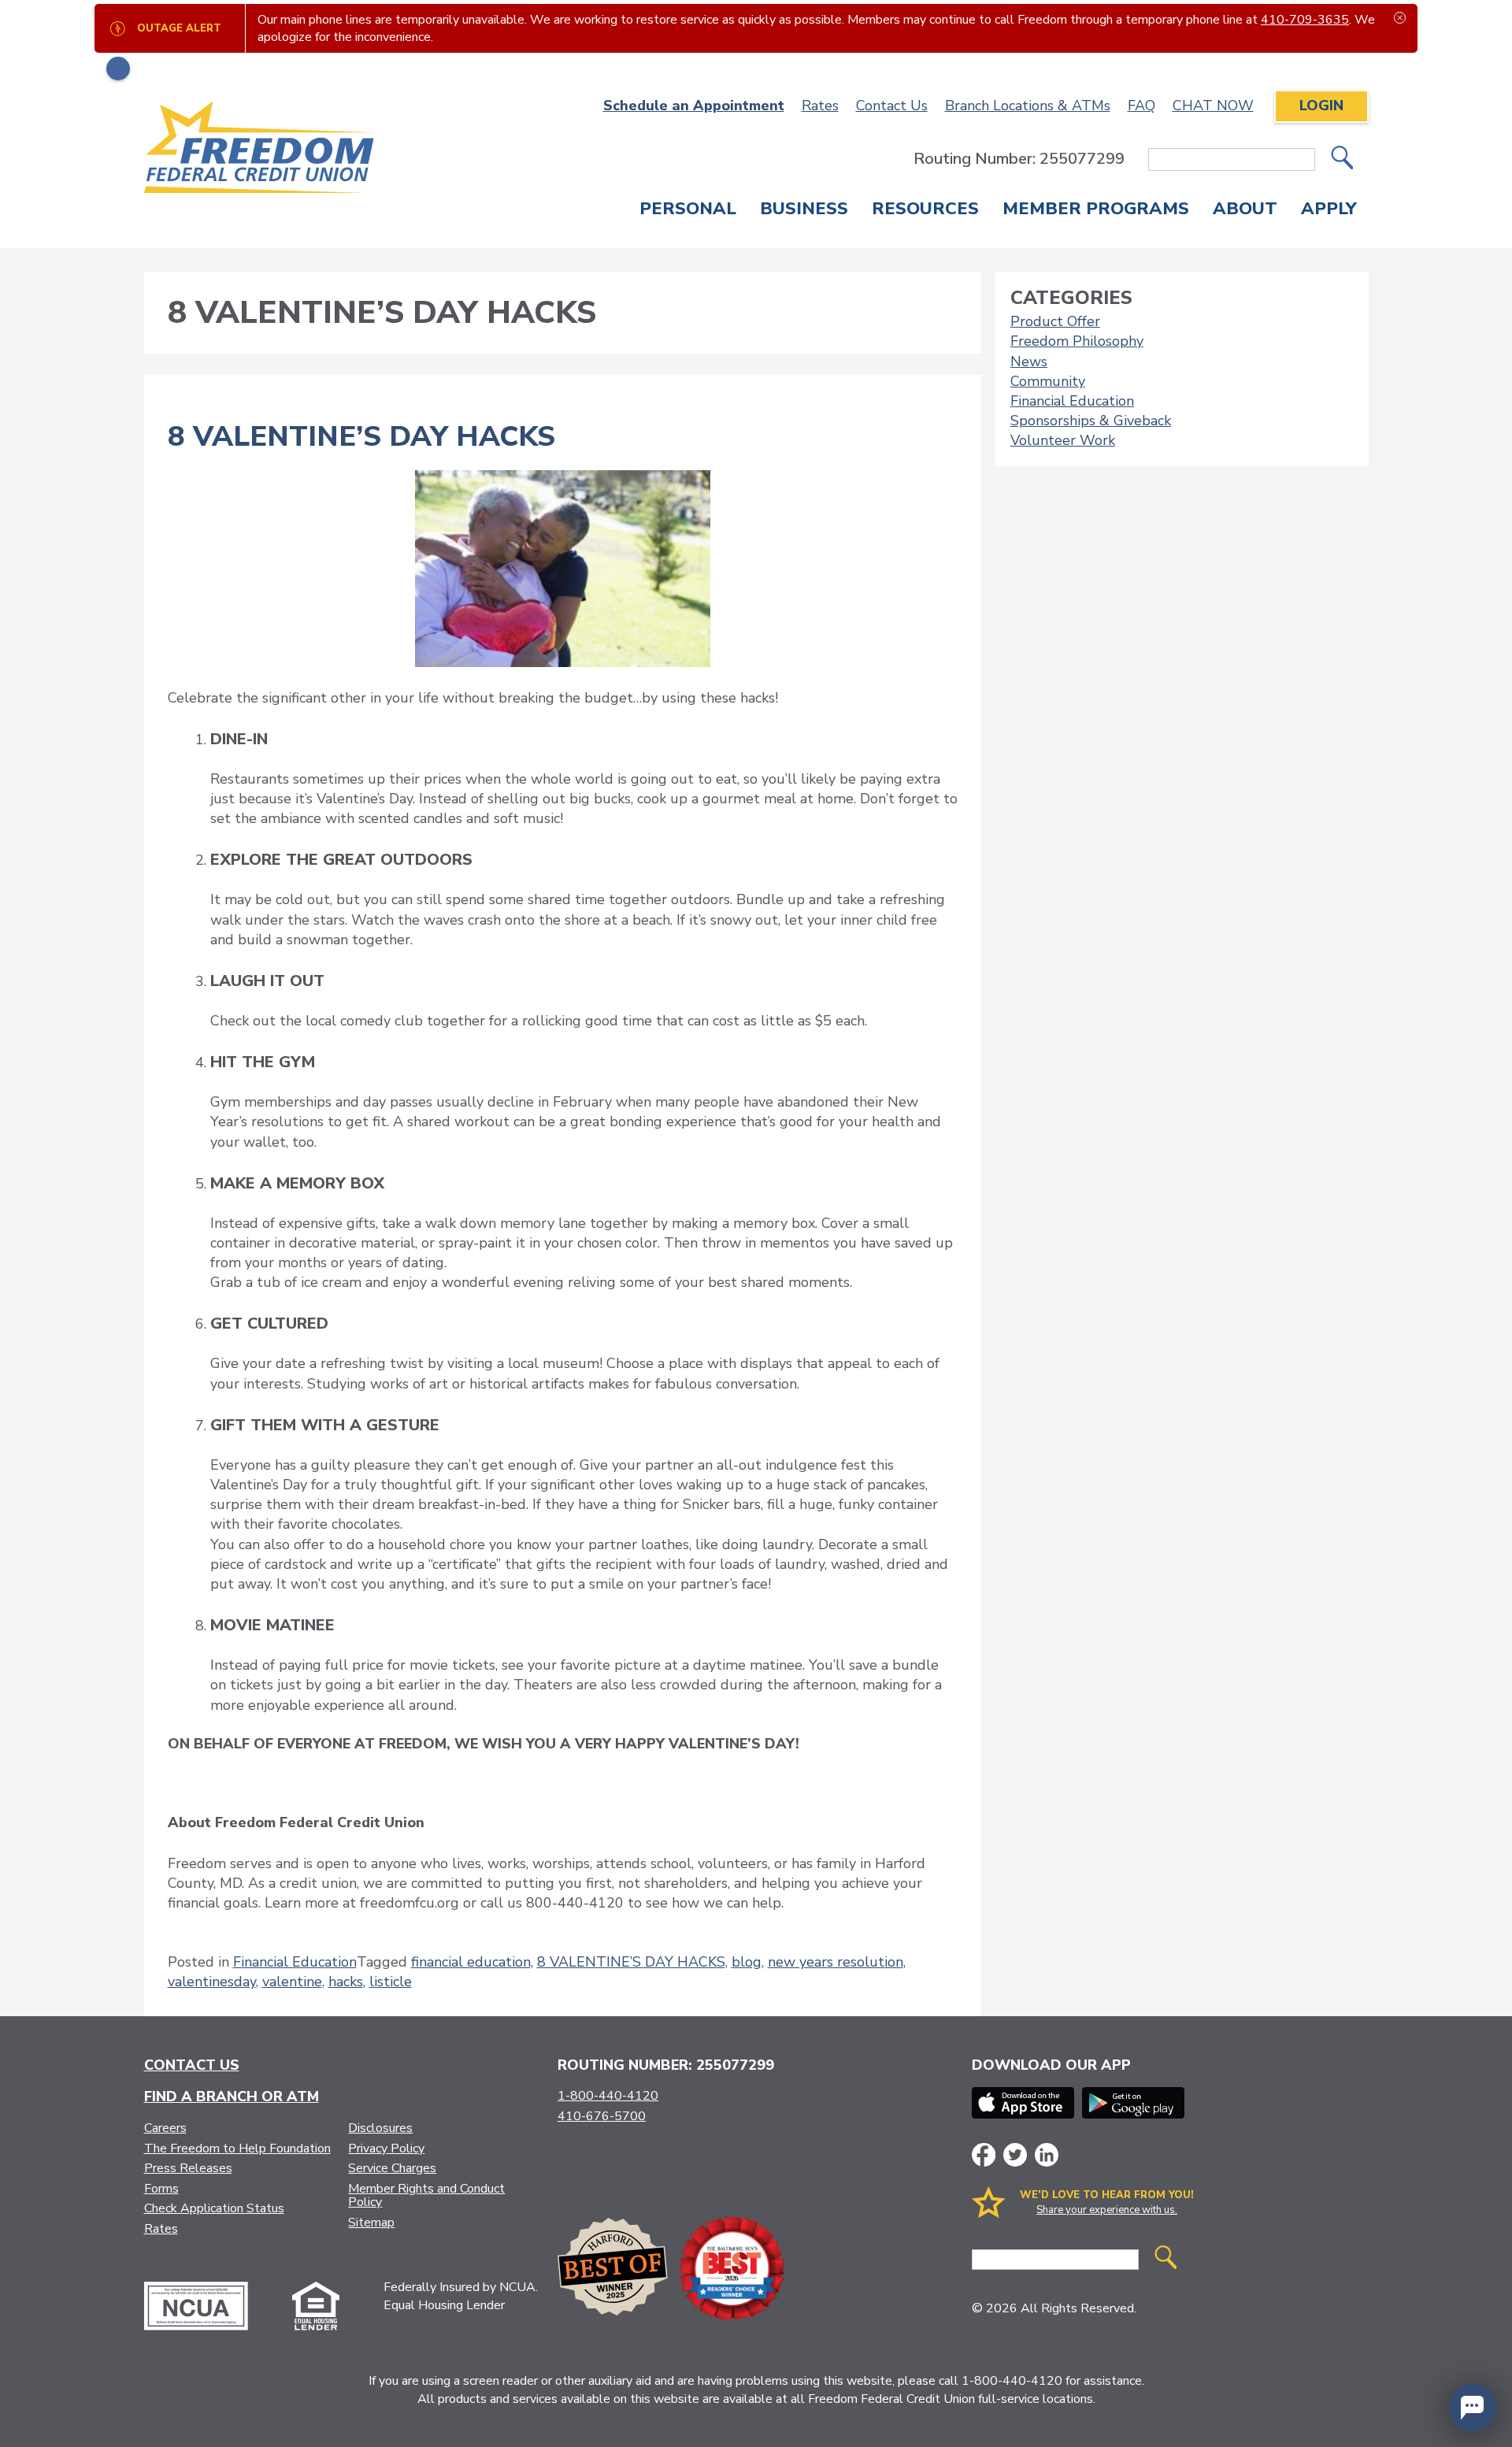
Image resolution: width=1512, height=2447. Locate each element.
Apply (1329, 210)
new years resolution (836, 1962)
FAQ (1141, 106)
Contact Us (892, 106)
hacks (346, 1982)
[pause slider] (118, 69)
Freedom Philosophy (1077, 341)
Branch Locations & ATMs (1028, 106)
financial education (471, 1962)
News (1029, 361)
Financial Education (295, 1962)
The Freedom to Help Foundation (237, 2149)
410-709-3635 (1305, 20)
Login (1321, 106)
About (1245, 210)
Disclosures (380, 2128)
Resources (925, 210)
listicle (391, 1982)
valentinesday (212, 1982)
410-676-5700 (602, 2116)
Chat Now (1213, 106)
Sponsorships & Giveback (1091, 421)
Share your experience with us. (1107, 2210)
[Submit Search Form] (1342, 159)
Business (804, 210)
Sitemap (371, 2223)
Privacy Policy (386, 2149)
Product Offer (1055, 321)
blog (747, 1962)
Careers (165, 2128)
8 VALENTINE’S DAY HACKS (361, 437)
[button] (1473, 2408)
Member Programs (1096, 210)
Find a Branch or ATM (232, 2097)
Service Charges (392, 2168)
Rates (820, 106)
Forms (161, 2189)
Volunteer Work (1063, 440)
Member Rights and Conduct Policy (426, 2196)
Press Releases (188, 2168)
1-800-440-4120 (608, 2096)
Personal (688, 210)
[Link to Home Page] (260, 150)
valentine (292, 1982)
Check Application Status (214, 2208)
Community (1048, 381)
